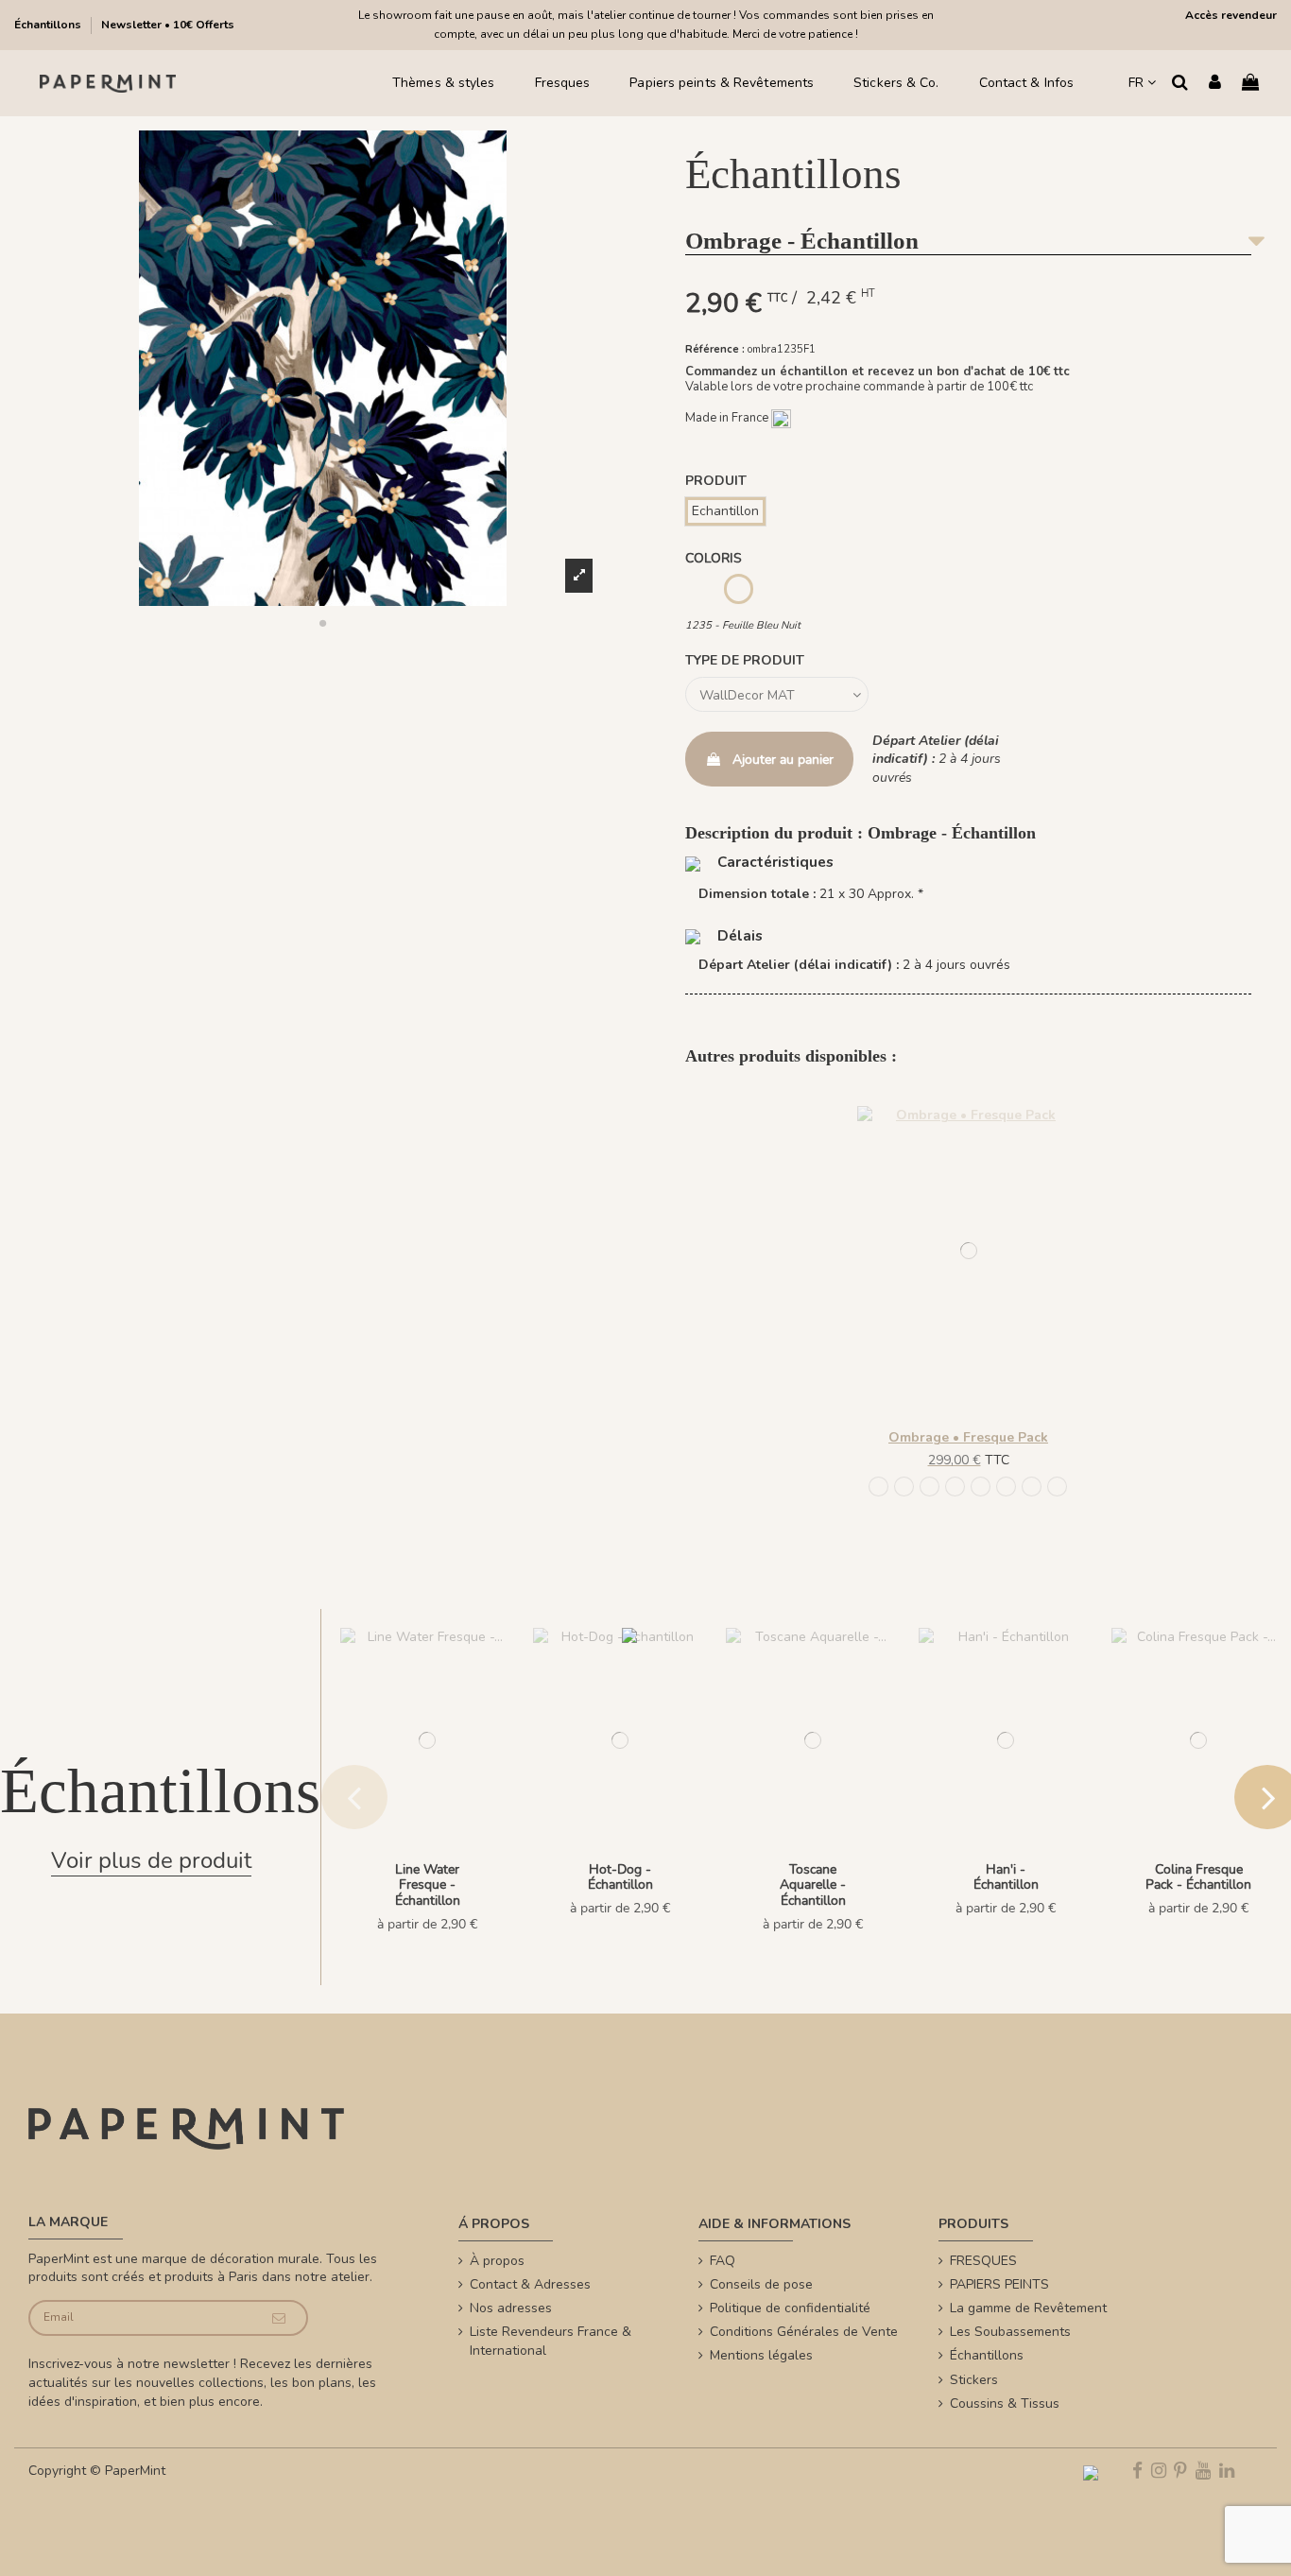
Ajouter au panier (783, 760)
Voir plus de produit (151, 1860)
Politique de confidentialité (790, 2308)
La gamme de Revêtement (1028, 2308)
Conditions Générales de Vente (804, 2332)
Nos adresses (511, 2308)
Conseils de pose (761, 2284)
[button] (323, 623)
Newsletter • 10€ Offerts (168, 25)
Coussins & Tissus (1005, 2403)
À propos (497, 2261)
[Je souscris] (279, 2318)
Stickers (974, 2380)
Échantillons (49, 25)
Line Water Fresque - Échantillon (428, 1885)
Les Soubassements (1010, 2332)
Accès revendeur (1231, 15)
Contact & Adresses (530, 2284)
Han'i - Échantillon (1006, 1877)
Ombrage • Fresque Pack (968, 1437)
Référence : (715, 349)
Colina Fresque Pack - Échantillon (1198, 1877)
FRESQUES (983, 2261)
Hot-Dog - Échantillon (620, 1877)
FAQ (723, 2261)
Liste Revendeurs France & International (551, 2341)
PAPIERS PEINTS (999, 2284)
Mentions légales (761, 2355)
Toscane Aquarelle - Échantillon (813, 1885)
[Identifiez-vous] (1215, 84)
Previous (354, 1797)
